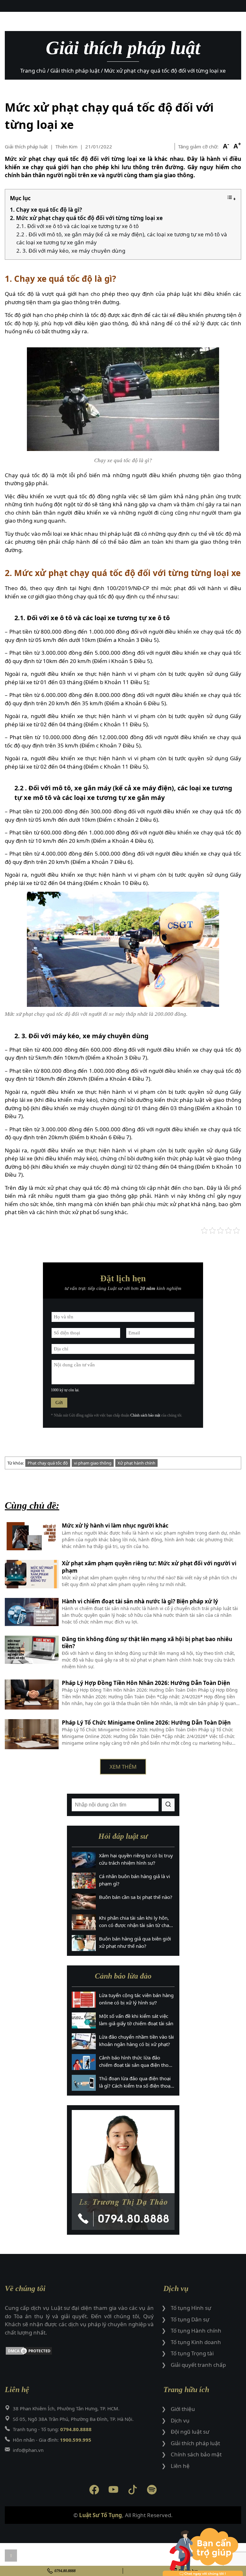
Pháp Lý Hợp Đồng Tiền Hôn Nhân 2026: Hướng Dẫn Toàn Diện (146, 1683)
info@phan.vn (28, 2450)
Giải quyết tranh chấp (198, 2365)
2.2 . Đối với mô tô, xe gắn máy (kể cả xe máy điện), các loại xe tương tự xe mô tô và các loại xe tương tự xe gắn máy (122, 238)
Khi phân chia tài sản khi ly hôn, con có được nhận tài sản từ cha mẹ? (134, 1922)
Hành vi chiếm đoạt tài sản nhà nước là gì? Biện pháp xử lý (140, 1601)
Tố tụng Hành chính (196, 2331)
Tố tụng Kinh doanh (196, 2342)
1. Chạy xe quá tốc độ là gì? (46, 210)
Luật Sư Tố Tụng (101, 2515)
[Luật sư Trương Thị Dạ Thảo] (123, 2170)
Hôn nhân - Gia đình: (52, 2440)
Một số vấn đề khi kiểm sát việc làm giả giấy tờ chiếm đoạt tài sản (137, 2020)
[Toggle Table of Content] (231, 198)
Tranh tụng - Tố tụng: (52, 2429)
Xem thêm (123, 1767)
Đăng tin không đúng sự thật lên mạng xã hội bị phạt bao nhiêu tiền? (147, 1643)
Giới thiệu (183, 2409)
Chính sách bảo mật (145, 1415)
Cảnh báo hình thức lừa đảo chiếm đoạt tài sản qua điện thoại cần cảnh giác (136, 2061)
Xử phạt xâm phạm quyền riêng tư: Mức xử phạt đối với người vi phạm (149, 1567)
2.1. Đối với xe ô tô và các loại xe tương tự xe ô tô (78, 226)
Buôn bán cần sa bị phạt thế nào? (136, 1897)
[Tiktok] (133, 2491)
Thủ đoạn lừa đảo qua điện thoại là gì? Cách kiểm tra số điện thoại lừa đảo (135, 2082)
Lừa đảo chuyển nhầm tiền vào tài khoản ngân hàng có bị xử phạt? (136, 2040)
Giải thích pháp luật (26, 146)
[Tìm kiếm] (168, 1805)
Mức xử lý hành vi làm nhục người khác (115, 1526)
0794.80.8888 (65, 2571)
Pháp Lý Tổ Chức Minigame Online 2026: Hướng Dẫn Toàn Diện (146, 1723)
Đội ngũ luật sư (190, 2432)
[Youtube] (113, 2491)
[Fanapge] (94, 2491)
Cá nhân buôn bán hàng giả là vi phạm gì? (135, 1880)
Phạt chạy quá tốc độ (48, 1463)
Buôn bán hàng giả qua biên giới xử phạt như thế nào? (135, 1942)
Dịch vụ (180, 2420)
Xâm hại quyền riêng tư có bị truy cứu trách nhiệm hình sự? (136, 1859)
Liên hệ (180, 2466)
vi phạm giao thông (93, 1463)
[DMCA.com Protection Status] (79, 2352)
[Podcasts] (152, 2491)
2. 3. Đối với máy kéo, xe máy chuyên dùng (71, 251)
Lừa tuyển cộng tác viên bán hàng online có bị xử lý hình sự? (136, 1999)
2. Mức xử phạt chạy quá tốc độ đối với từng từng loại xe (86, 218)
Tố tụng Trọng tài (192, 2353)
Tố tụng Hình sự (191, 2308)
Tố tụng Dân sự (190, 2319)
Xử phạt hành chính (136, 1463)
